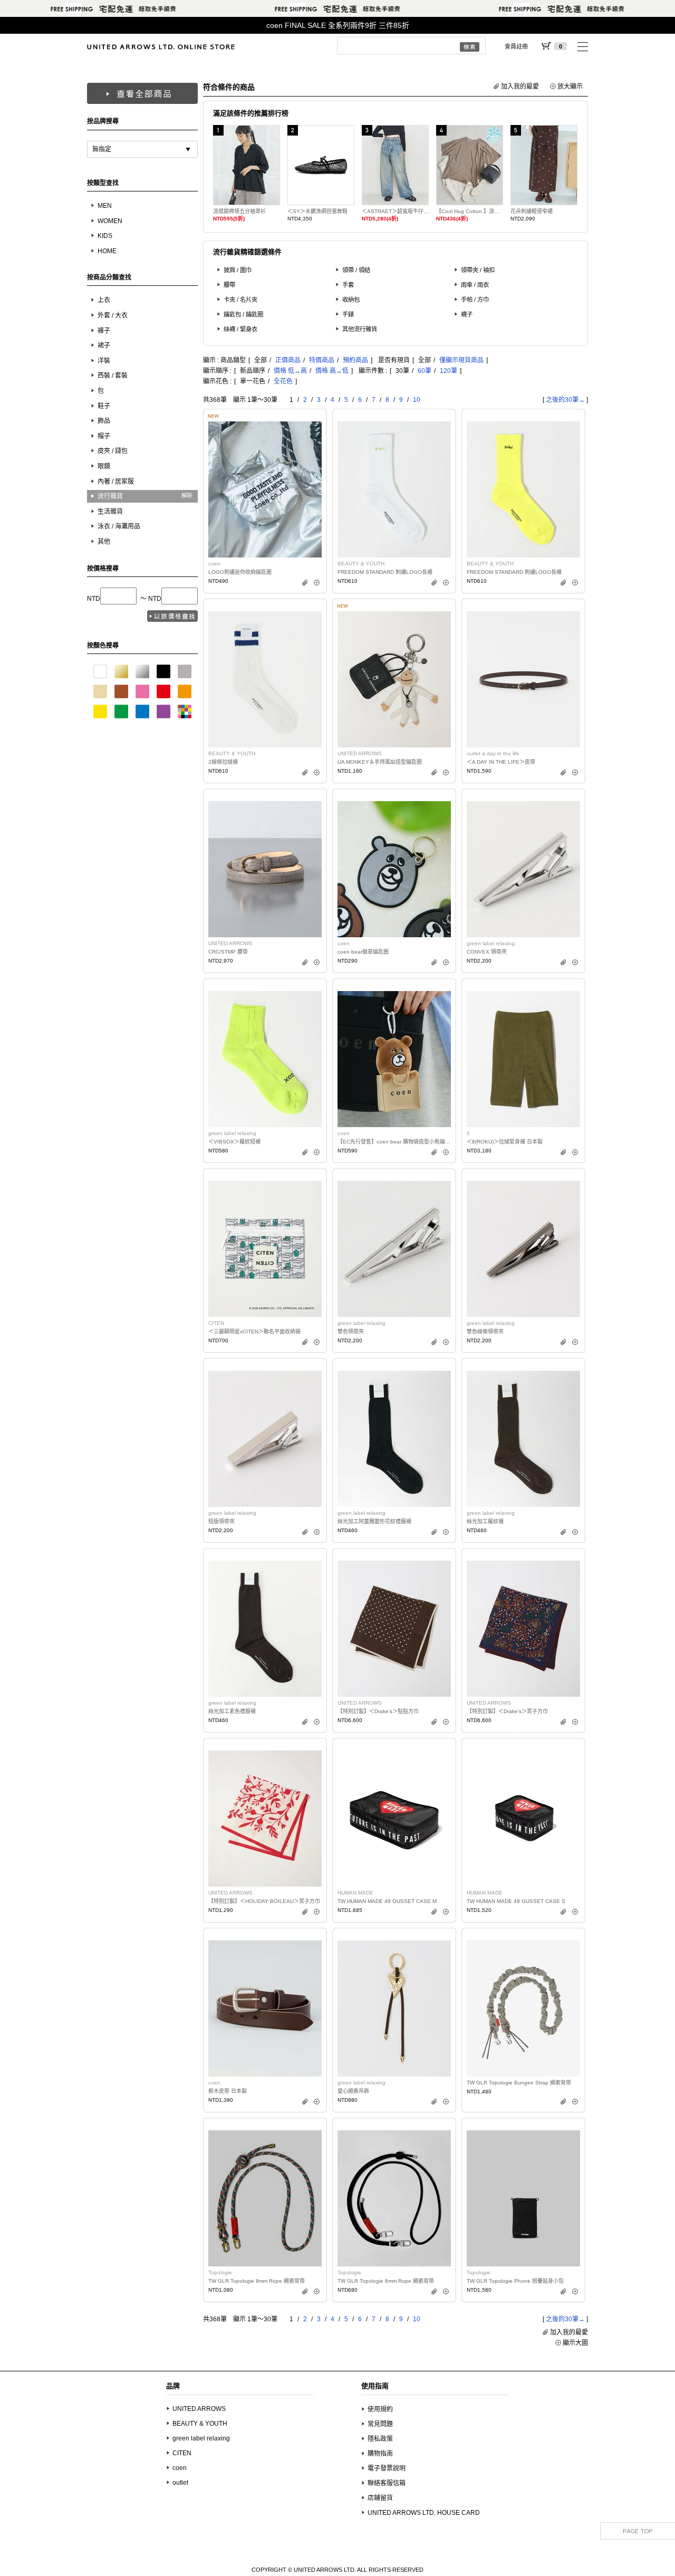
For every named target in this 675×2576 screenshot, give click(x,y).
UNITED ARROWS (199, 2409)
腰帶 (229, 285)
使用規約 (380, 2409)
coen (180, 2468)
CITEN (182, 2453)
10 (417, 400)
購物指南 (380, 2454)
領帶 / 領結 (356, 270)
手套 (348, 285)
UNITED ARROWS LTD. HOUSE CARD (424, 2513)
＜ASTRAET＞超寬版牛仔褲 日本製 (395, 211)
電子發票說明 (387, 2468)
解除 (187, 496)
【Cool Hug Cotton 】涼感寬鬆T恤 (470, 211)
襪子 (467, 314)
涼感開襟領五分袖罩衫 (239, 211)
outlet (180, 2483)
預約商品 (355, 360)
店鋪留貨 (380, 2498)
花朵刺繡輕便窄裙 (532, 211)
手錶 (348, 314)
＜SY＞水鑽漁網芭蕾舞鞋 (317, 211)
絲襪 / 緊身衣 (240, 329)
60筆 (425, 371)
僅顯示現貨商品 (461, 360)
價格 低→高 (290, 371)
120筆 (449, 371)
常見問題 (380, 2424)
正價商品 (288, 360)
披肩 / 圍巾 (238, 270)
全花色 (283, 381)
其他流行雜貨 (360, 329)
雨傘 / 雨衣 (475, 285)
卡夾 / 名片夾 (240, 300)
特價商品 (322, 360)
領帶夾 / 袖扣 (478, 270)
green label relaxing (201, 2438)
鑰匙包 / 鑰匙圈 (243, 314)
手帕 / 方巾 (475, 300)
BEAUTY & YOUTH (200, 2424)
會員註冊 (516, 46)
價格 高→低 (332, 371)
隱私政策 (380, 2439)
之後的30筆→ (565, 400)
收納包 (351, 300)
